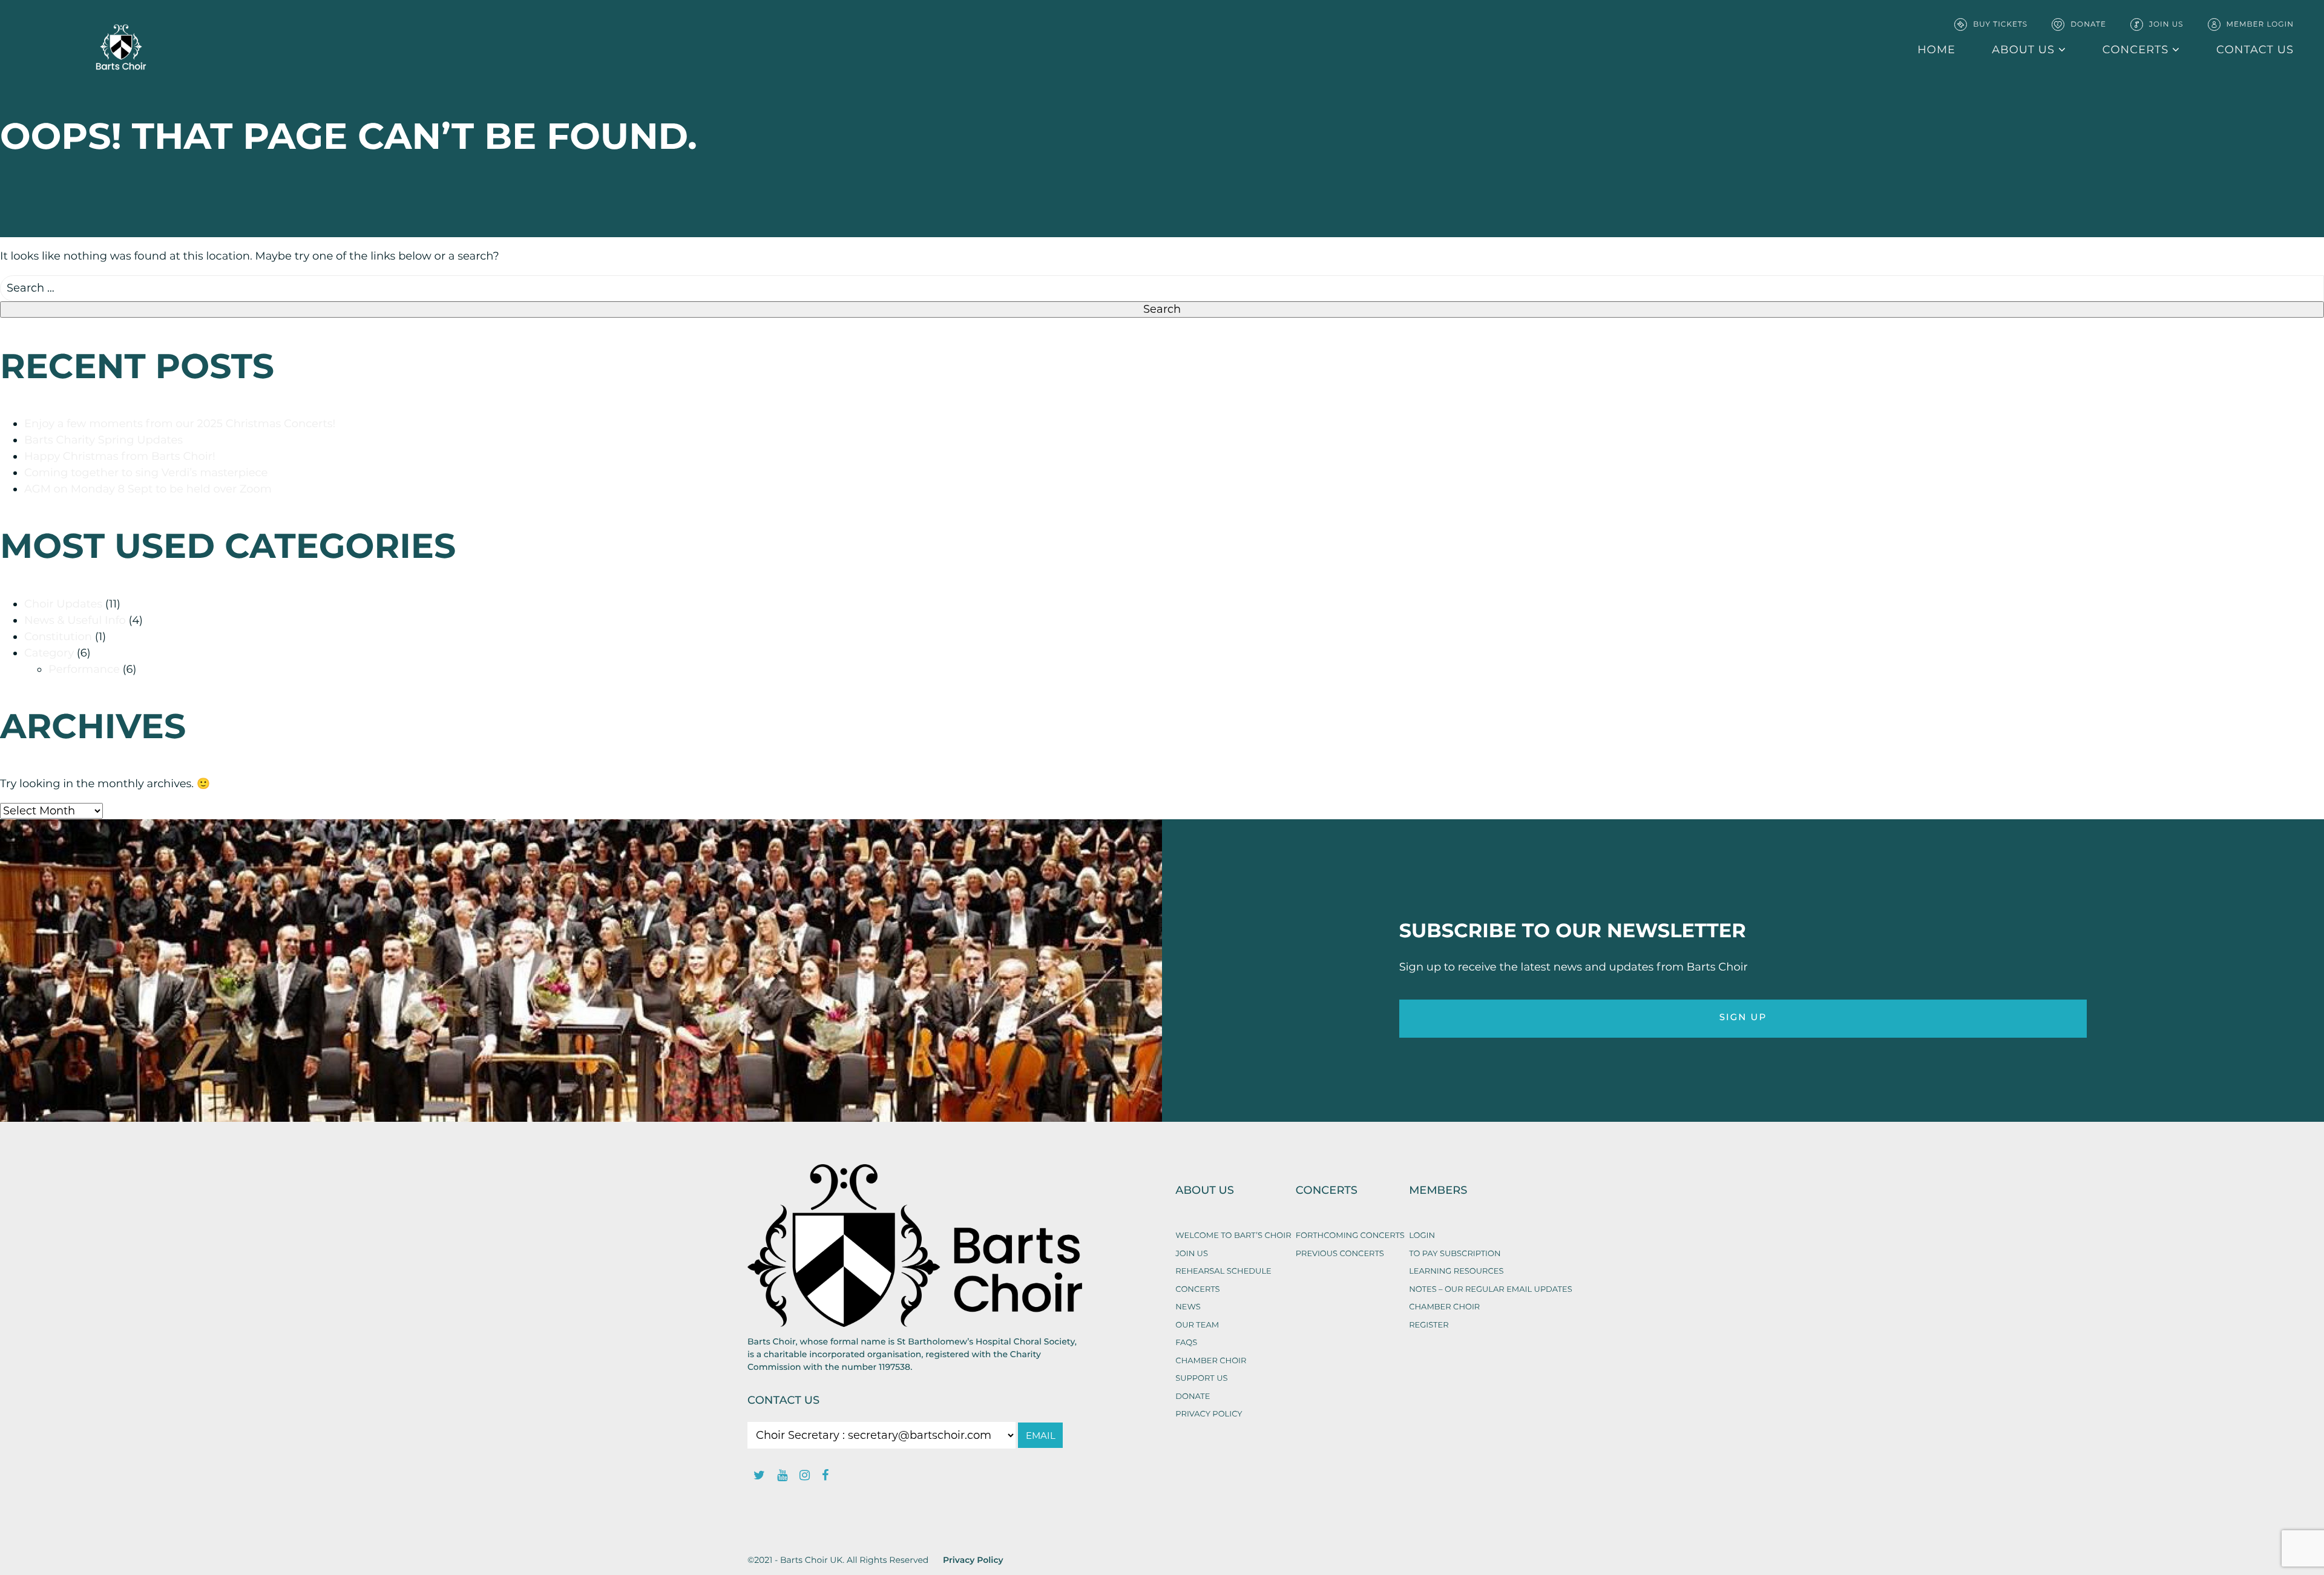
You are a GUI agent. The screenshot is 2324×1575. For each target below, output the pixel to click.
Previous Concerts (1340, 1254)
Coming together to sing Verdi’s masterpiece (146, 473)
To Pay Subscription (1455, 1254)
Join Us (2166, 25)
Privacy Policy (1209, 1414)
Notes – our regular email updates (1491, 1289)
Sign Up (1743, 1018)
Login (1422, 1236)
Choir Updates (63, 604)
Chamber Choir (1211, 1361)
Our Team (1197, 1325)
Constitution (58, 637)
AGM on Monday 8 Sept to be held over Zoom (148, 489)
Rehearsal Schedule (1223, 1271)
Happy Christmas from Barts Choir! (120, 456)
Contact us (2255, 50)
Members (1438, 1191)
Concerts (2135, 50)
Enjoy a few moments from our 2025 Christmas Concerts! (180, 424)
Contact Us (783, 1401)
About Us (2023, 50)
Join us (1192, 1254)
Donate (2088, 25)
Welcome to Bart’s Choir (1233, 1236)
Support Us (1201, 1378)
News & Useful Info (75, 620)
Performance (84, 669)
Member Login (2260, 25)
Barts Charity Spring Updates (103, 440)
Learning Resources (1456, 1271)
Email (1041, 1436)
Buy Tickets (2000, 25)
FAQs (1186, 1343)
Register (1429, 1325)
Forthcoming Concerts (1350, 1236)
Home (1936, 50)
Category (49, 653)
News (1188, 1307)
